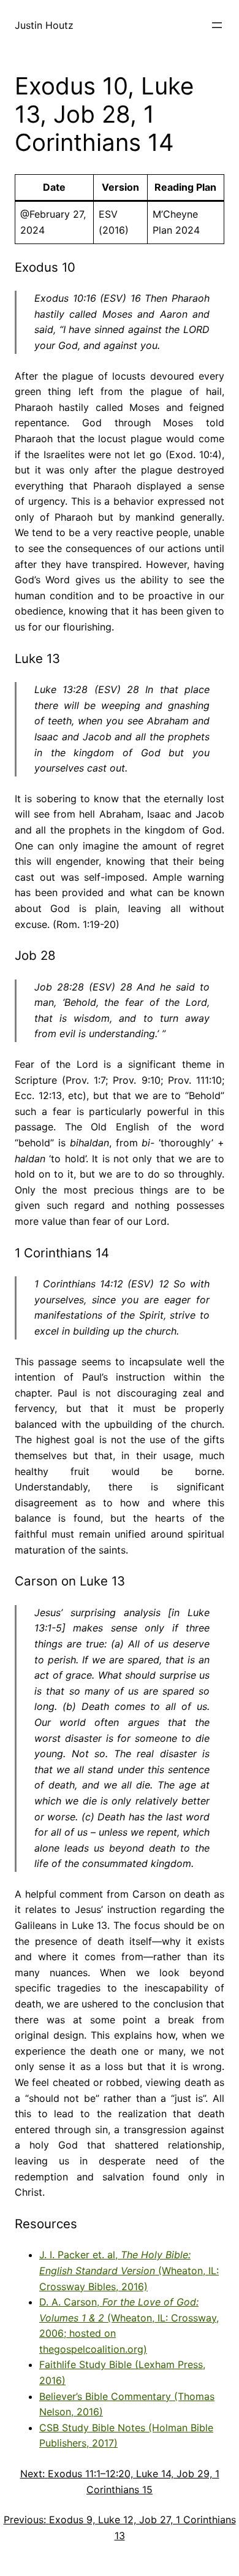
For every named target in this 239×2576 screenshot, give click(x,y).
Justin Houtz (44, 25)
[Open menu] (217, 25)
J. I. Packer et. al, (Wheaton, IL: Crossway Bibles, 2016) (129, 2270)
